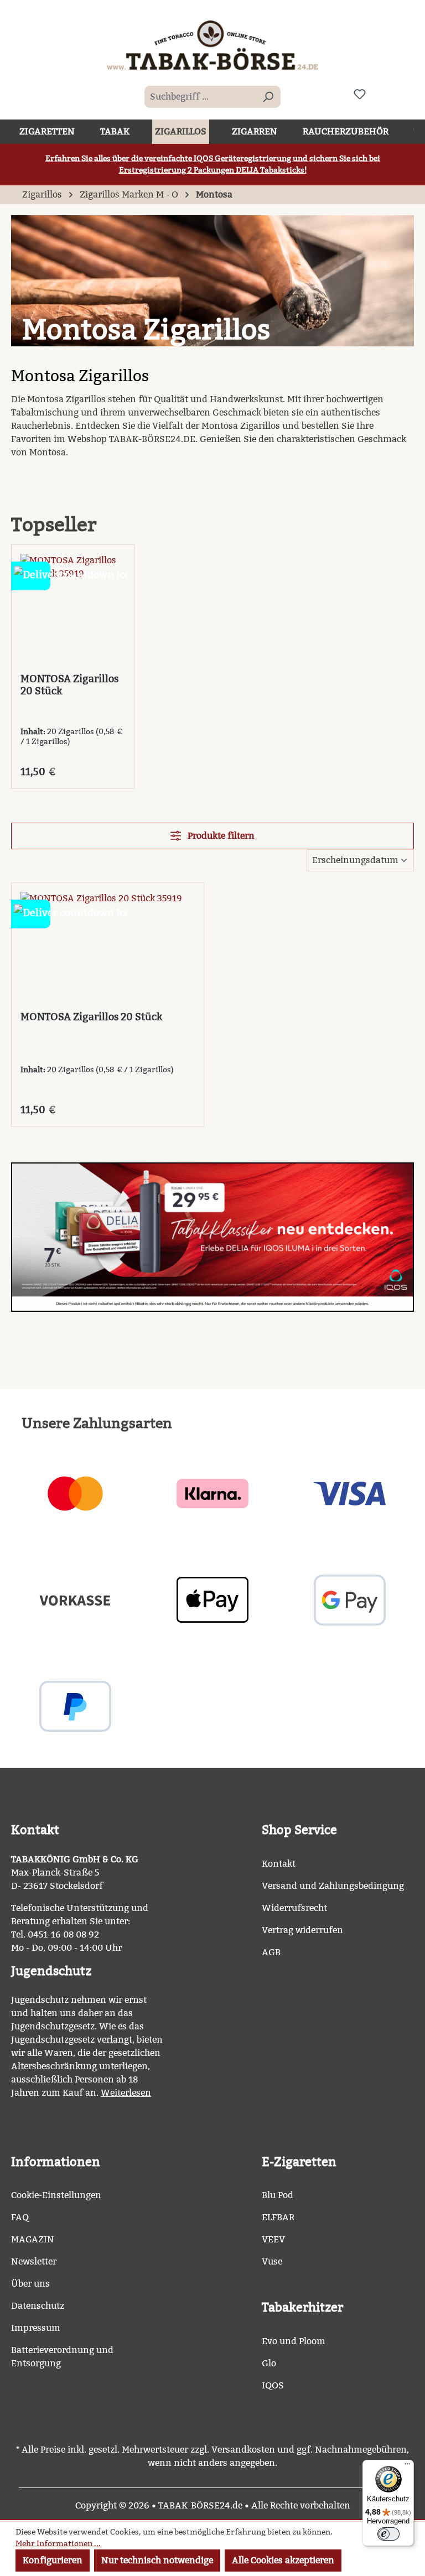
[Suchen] (268, 97)
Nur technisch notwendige (157, 2560)
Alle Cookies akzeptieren (283, 2560)
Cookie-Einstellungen (56, 2195)
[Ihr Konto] (386, 94)
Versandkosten (243, 2450)
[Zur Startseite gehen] (212, 45)
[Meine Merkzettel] (360, 94)
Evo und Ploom (294, 2341)
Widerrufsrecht (294, 1908)
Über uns (30, 2284)
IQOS (273, 2385)
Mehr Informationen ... (58, 2544)
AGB (271, 1952)
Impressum (36, 2328)
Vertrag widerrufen (302, 1930)
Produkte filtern (220, 836)
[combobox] (200, 97)
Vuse (272, 2261)
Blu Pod (278, 2195)
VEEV (273, 2239)
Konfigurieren (53, 2560)
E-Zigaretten (299, 2162)
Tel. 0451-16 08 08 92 (55, 1934)
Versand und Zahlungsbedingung (333, 1886)
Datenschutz (38, 2306)
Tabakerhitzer (302, 2307)
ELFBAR (278, 2217)
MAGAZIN (33, 2239)
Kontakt (279, 1864)
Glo (269, 2363)
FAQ (20, 2217)
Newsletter (34, 2261)
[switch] (388, 2534)
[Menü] (407, 2466)
